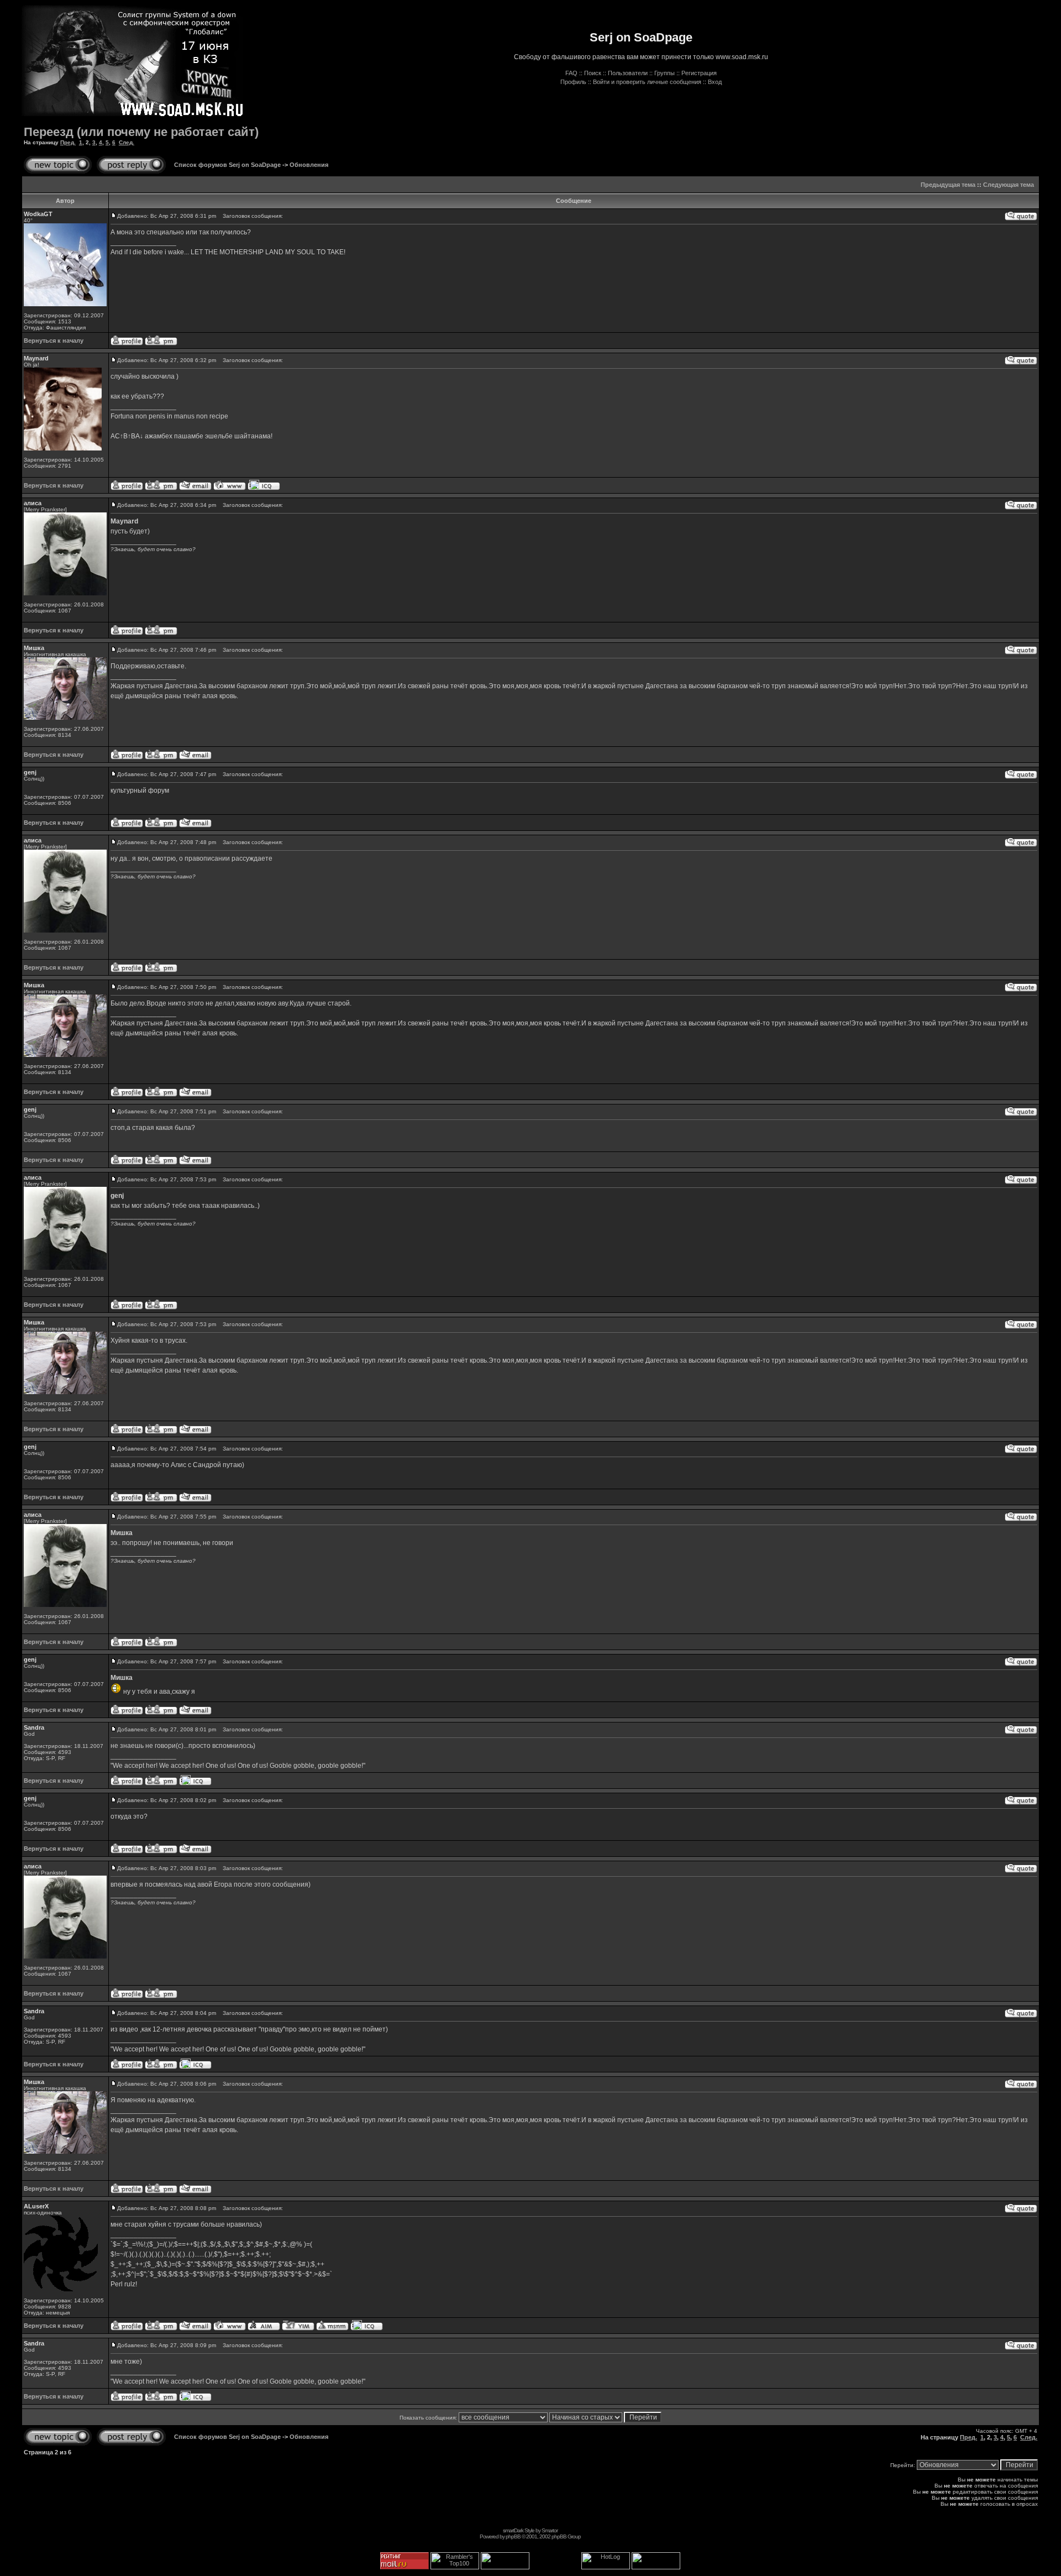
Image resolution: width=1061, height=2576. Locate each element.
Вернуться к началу (54, 341)
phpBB (513, 2536)
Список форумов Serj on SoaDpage (227, 165)
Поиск (593, 73)
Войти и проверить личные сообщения (647, 82)
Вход (715, 82)
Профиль (573, 82)
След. (127, 142)
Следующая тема (1009, 185)
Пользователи (628, 73)
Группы (665, 73)
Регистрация (699, 73)
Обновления (309, 165)
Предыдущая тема (948, 185)
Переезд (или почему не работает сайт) (141, 132)
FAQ (571, 73)
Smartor (550, 2530)
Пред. (68, 142)
